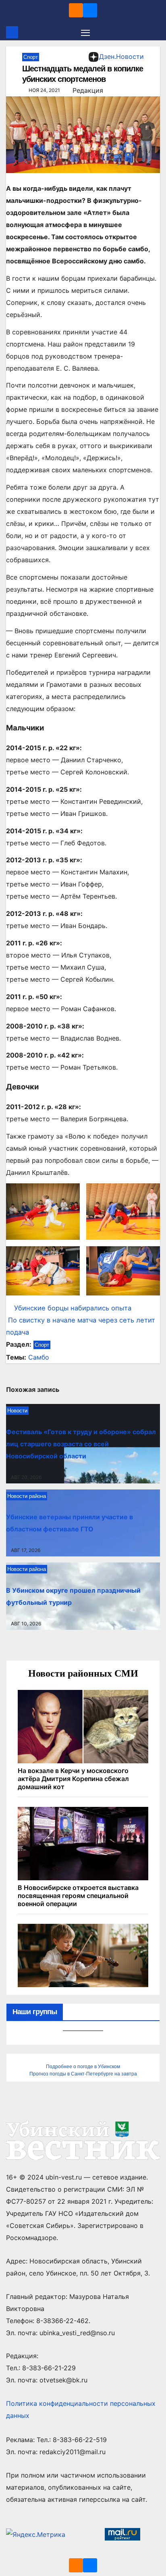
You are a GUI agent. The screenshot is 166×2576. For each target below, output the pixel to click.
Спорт (31, 57)
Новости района (27, 1496)
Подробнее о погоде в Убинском (83, 2067)
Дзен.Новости (121, 56)
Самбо (39, 1357)
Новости (17, 1411)
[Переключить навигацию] (85, 32)
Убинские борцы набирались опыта (73, 1308)
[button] (155, 32)
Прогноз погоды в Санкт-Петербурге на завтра (83, 2074)
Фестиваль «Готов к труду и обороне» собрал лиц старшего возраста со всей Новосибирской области (81, 1444)
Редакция (88, 90)
